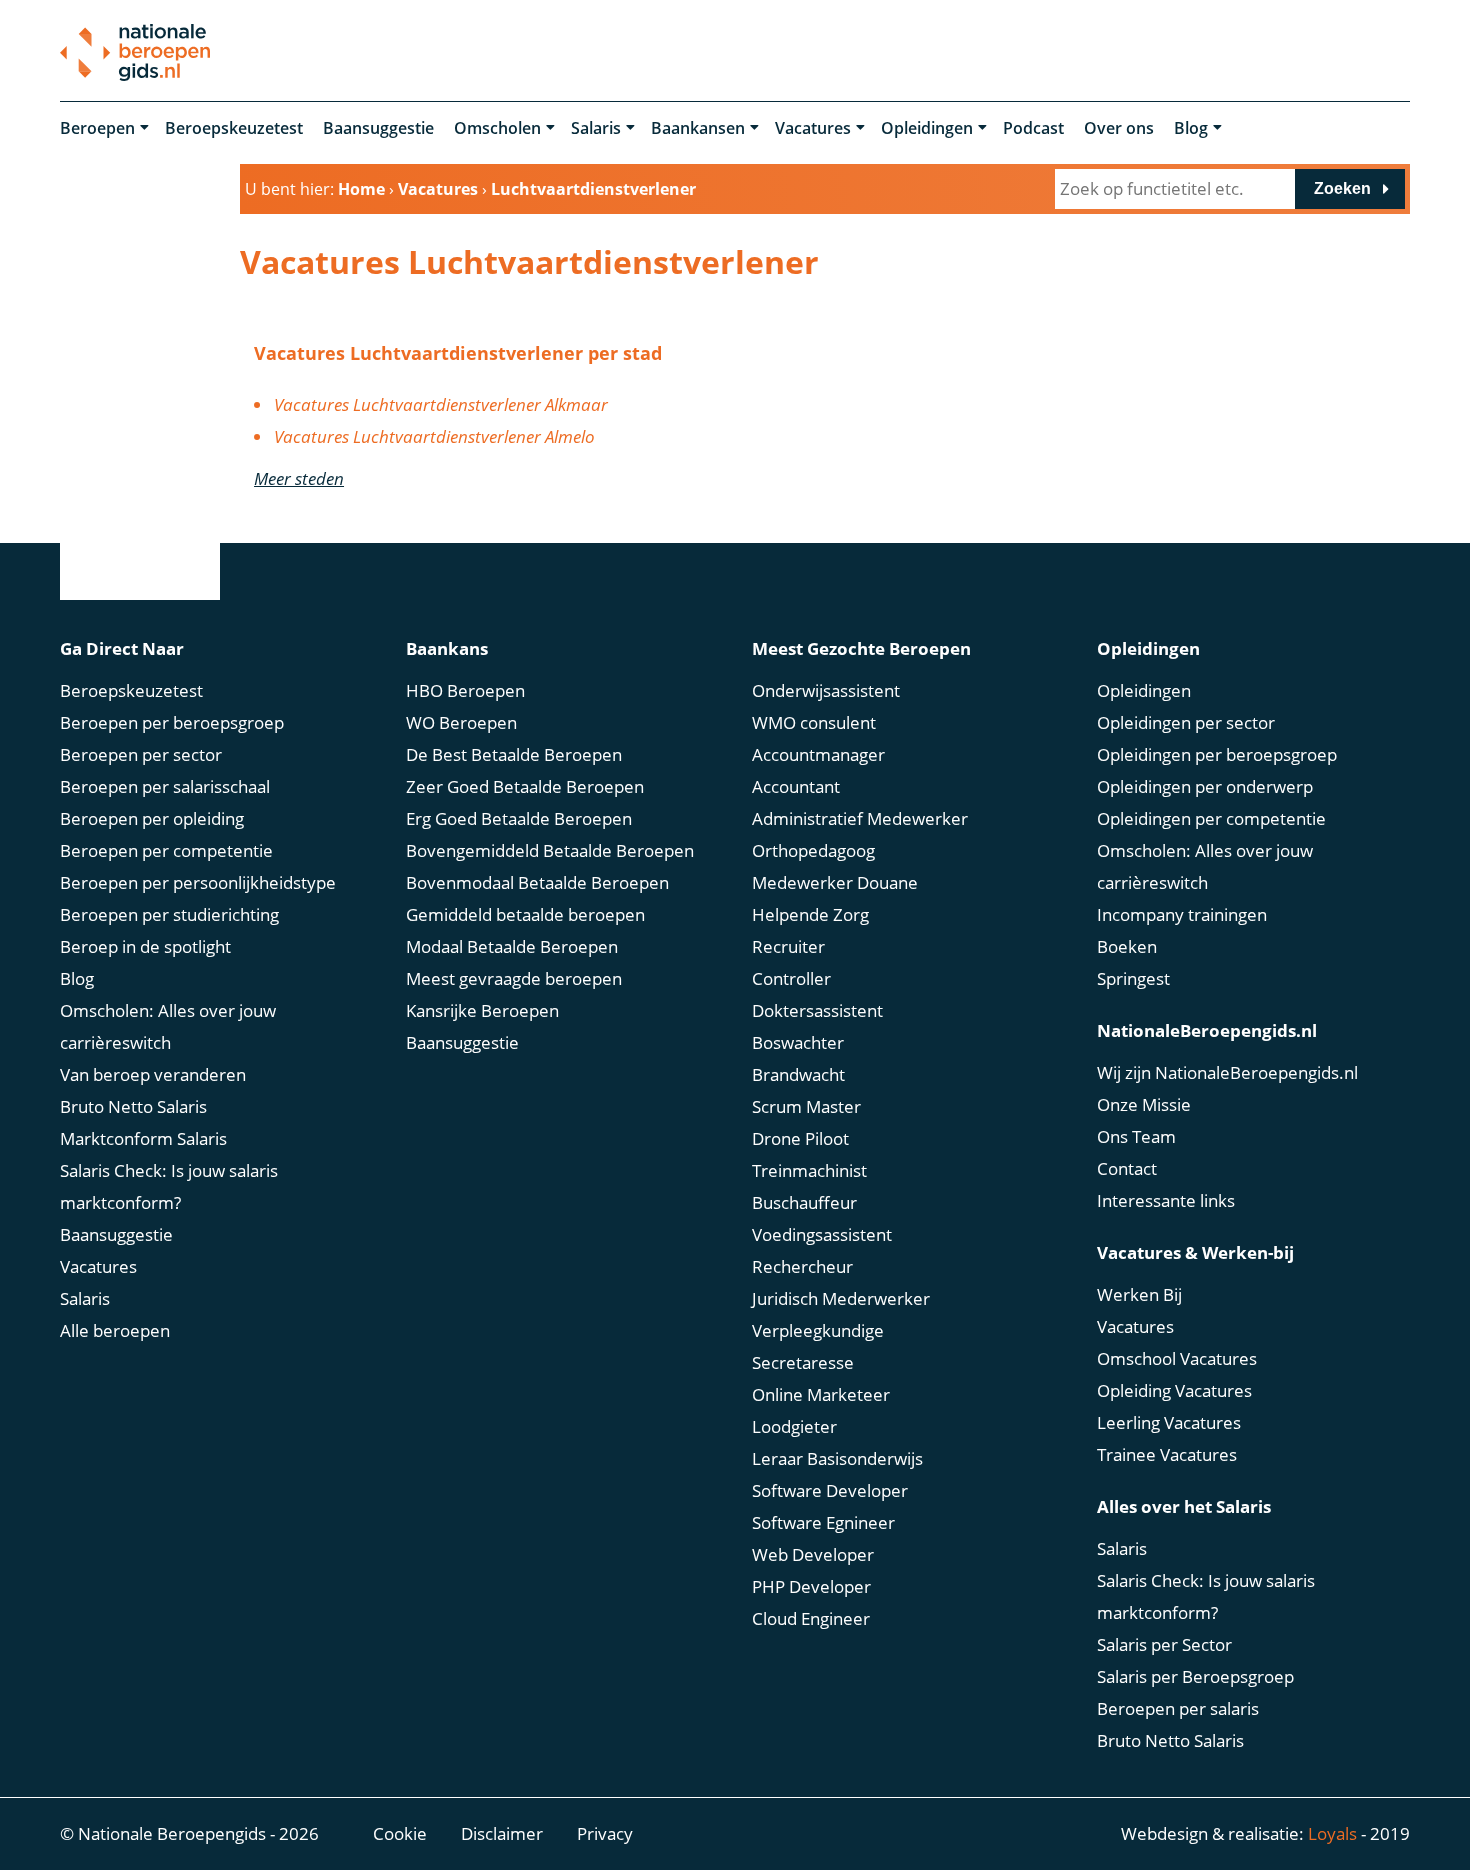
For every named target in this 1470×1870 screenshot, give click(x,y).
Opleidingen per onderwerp (1205, 786)
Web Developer (813, 1554)
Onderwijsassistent (826, 690)
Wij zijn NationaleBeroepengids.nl (1227, 1072)
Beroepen (97, 128)
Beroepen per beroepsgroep (172, 722)
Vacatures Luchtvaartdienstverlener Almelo (434, 436)
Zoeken (1342, 188)
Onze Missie (1144, 1104)
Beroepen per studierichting (169, 914)
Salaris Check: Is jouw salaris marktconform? (169, 1186)
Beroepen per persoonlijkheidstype (198, 882)
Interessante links (1166, 1200)
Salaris (596, 128)
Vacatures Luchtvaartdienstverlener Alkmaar (441, 404)
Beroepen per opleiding (152, 818)
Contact (1127, 1168)
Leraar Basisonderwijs (837, 1458)
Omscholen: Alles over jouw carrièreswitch (168, 1026)
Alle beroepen (115, 1330)
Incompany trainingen (1182, 914)
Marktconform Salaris (143, 1138)
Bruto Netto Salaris (133, 1106)
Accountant (796, 786)
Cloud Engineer (811, 1618)
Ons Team (1136, 1136)
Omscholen (497, 128)
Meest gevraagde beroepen (514, 978)
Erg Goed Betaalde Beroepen (519, 818)
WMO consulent (814, 722)
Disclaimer (502, 1833)
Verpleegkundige (818, 1330)
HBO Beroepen (465, 690)
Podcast (1033, 128)
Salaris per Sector (1164, 1644)
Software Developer (830, 1490)
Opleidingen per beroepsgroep (1217, 754)
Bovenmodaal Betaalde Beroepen (537, 882)
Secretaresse (803, 1362)
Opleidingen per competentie (1211, 818)
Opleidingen (927, 128)
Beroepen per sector (141, 754)
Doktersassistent (817, 1010)
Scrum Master (806, 1106)
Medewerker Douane (835, 882)
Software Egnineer (823, 1522)
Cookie (400, 1833)
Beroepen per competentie (166, 850)
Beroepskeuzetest (234, 128)
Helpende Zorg (810, 914)
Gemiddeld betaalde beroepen (525, 914)
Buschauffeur (804, 1202)
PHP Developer (811, 1586)
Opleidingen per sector (1186, 722)
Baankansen (698, 128)
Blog (1191, 128)
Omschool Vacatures (1177, 1358)
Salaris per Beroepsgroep (1195, 1676)
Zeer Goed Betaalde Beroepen (525, 786)
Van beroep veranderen (153, 1074)
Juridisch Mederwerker (841, 1298)
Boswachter (798, 1042)
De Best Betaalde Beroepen (514, 754)
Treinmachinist (809, 1170)
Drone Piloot (800, 1138)
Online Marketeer (821, 1394)
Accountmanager (818, 754)
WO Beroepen (461, 722)
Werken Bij (1139, 1294)
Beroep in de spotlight (145, 946)
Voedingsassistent (822, 1234)
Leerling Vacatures (1169, 1422)
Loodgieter (794, 1426)
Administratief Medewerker (860, 818)
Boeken (1127, 946)
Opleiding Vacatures (1174, 1390)
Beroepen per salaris (1178, 1708)
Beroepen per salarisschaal (165, 786)
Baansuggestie (378, 128)
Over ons (1119, 128)
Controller (791, 978)
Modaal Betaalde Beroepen (512, 946)
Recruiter (788, 946)
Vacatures (813, 128)
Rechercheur (802, 1266)
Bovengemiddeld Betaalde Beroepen (550, 850)
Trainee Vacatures (1167, 1454)
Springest (1133, 978)
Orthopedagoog (813, 850)
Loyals (1332, 1833)
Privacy (605, 1833)
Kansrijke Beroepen (482, 1010)
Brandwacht (798, 1074)
